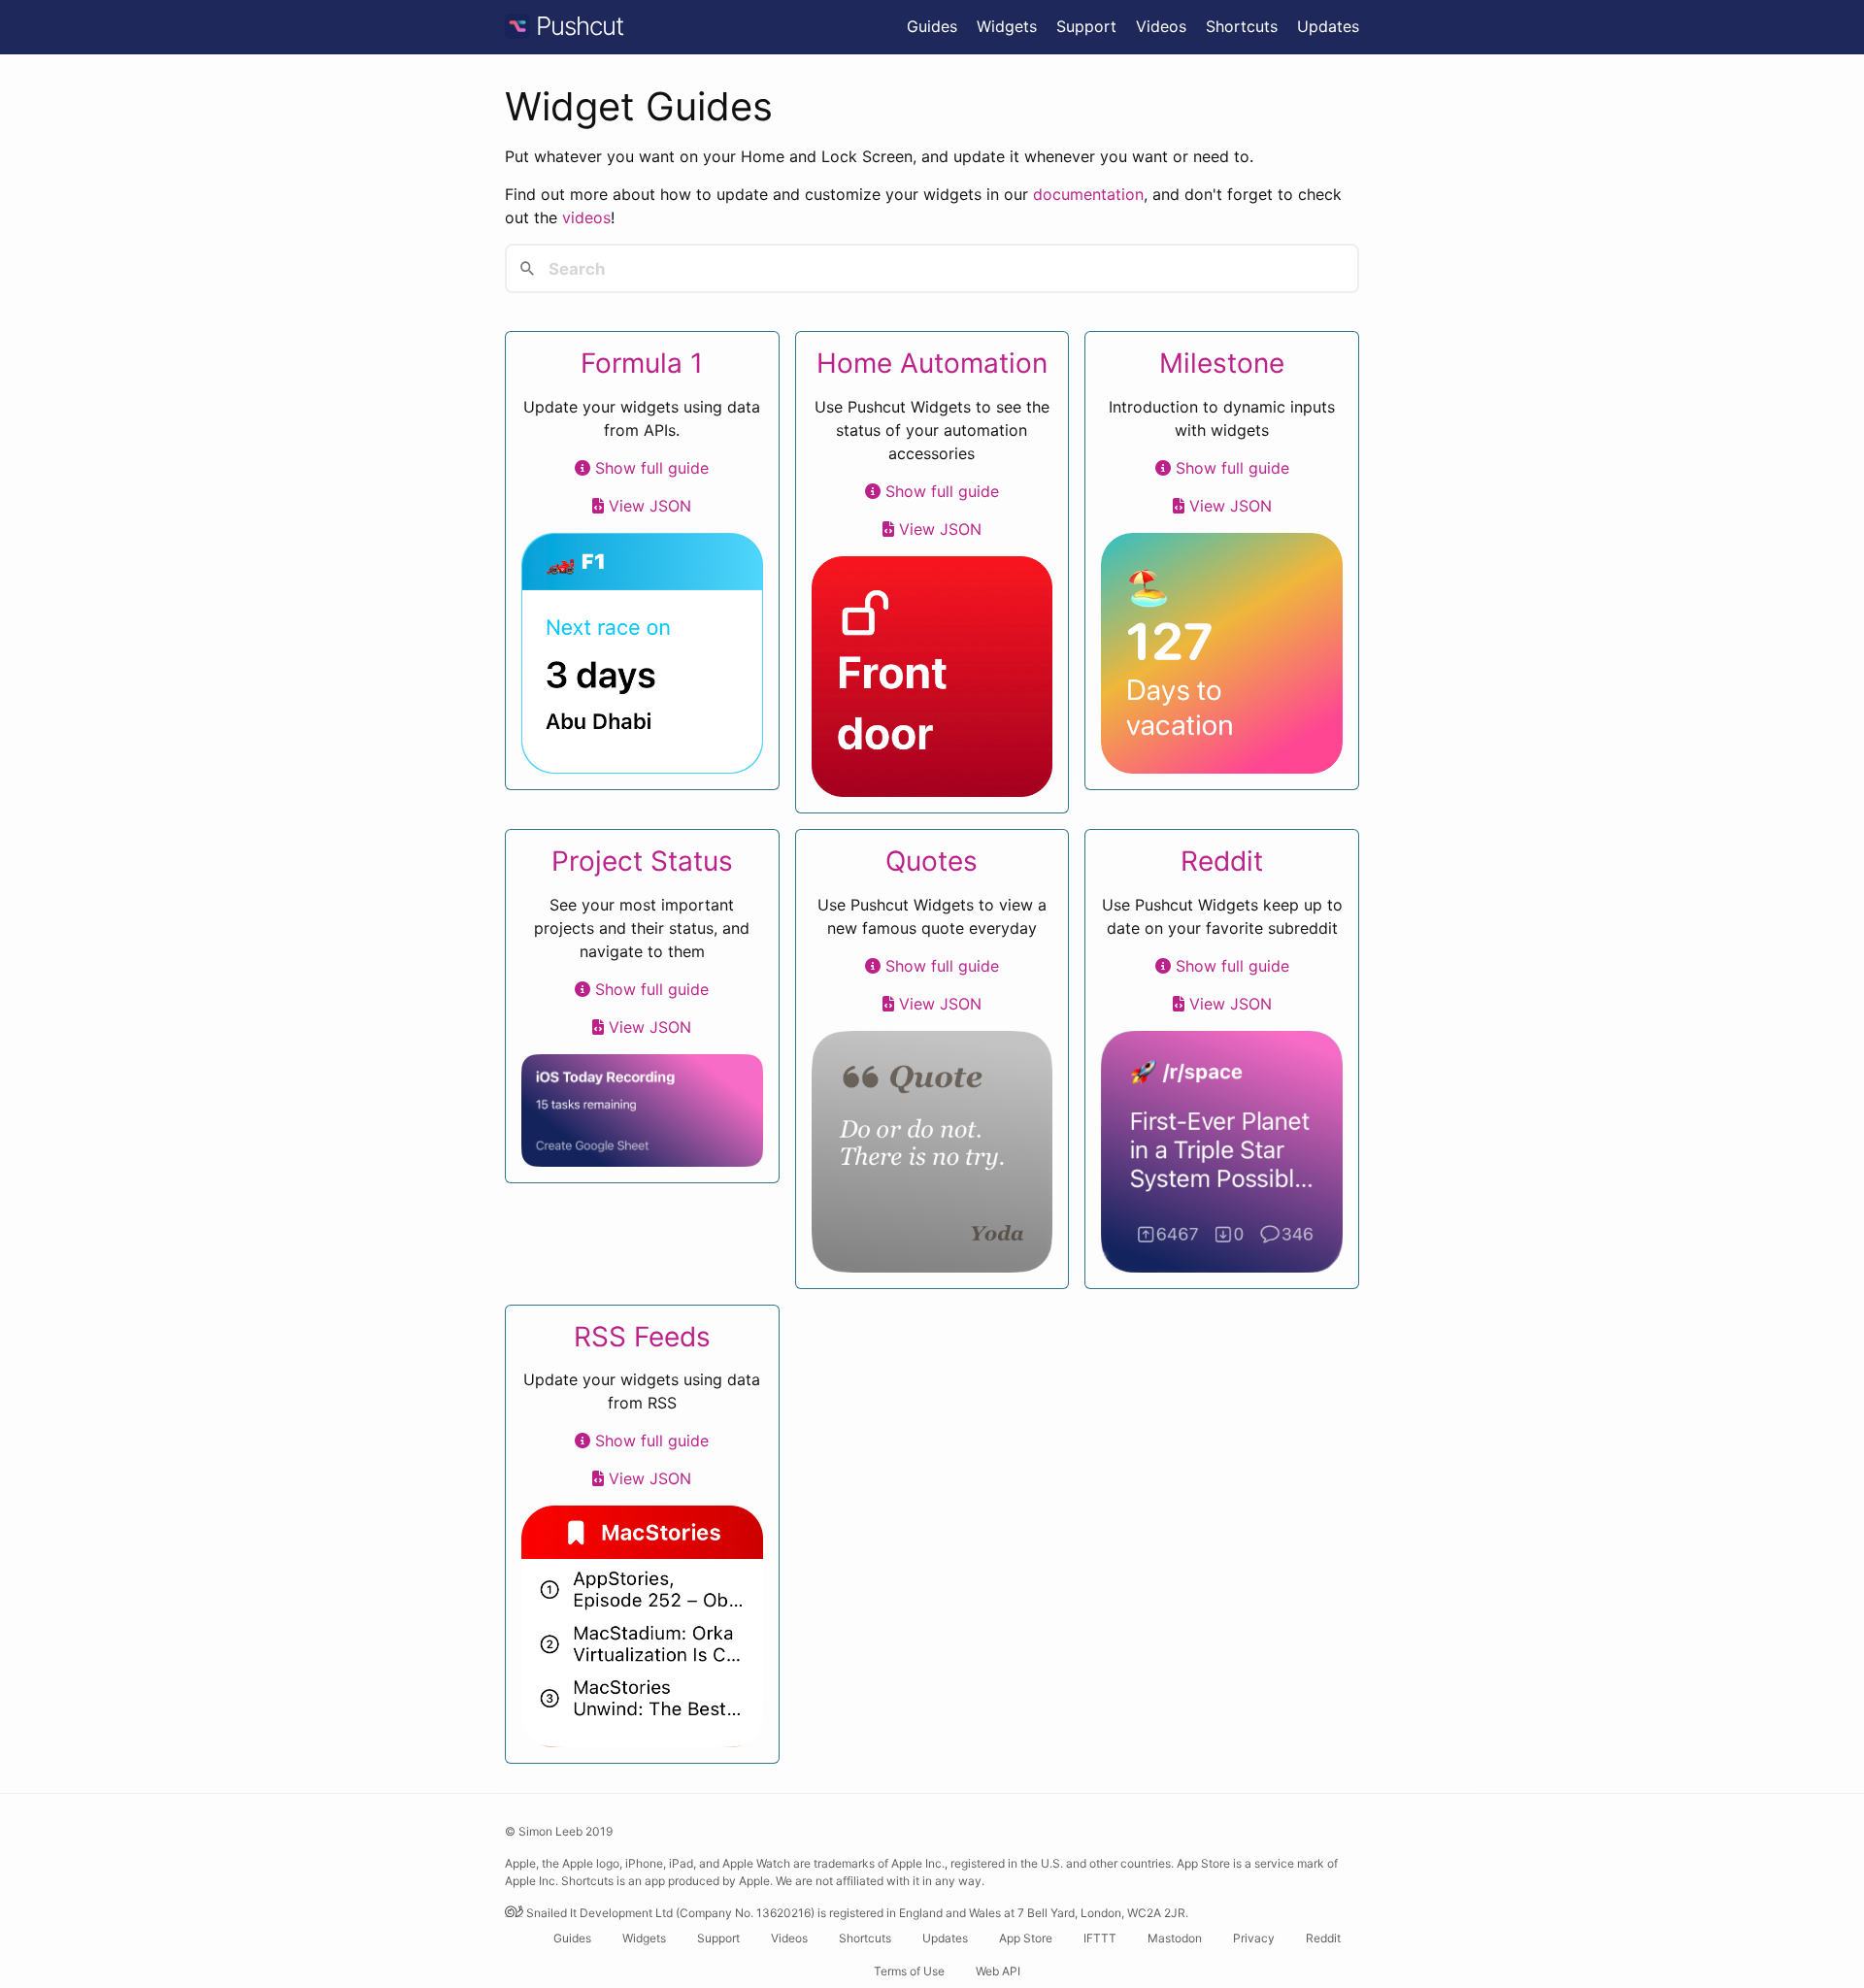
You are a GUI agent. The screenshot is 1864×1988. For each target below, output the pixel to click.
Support (1086, 26)
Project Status (642, 861)
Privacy (1254, 1938)
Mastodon (1175, 1938)
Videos (1161, 26)
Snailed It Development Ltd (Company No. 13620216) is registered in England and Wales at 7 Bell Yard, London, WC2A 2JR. (856, 1913)
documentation (1088, 194)
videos (586, 217)
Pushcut (577, 26)
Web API (998, 1971)
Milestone (1222, 363)
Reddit (1222, 861)
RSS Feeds (642, 1337)
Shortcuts (1242, 26)
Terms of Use (909, 1971)
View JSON (648, 506)
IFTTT (1100, 1938)
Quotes (932, 861)
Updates (1328, 26)
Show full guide (649, 468)
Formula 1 (642, 363)
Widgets (1007, 26)
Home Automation (932, 363)
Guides (932, 26)
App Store (1026, 1938)
